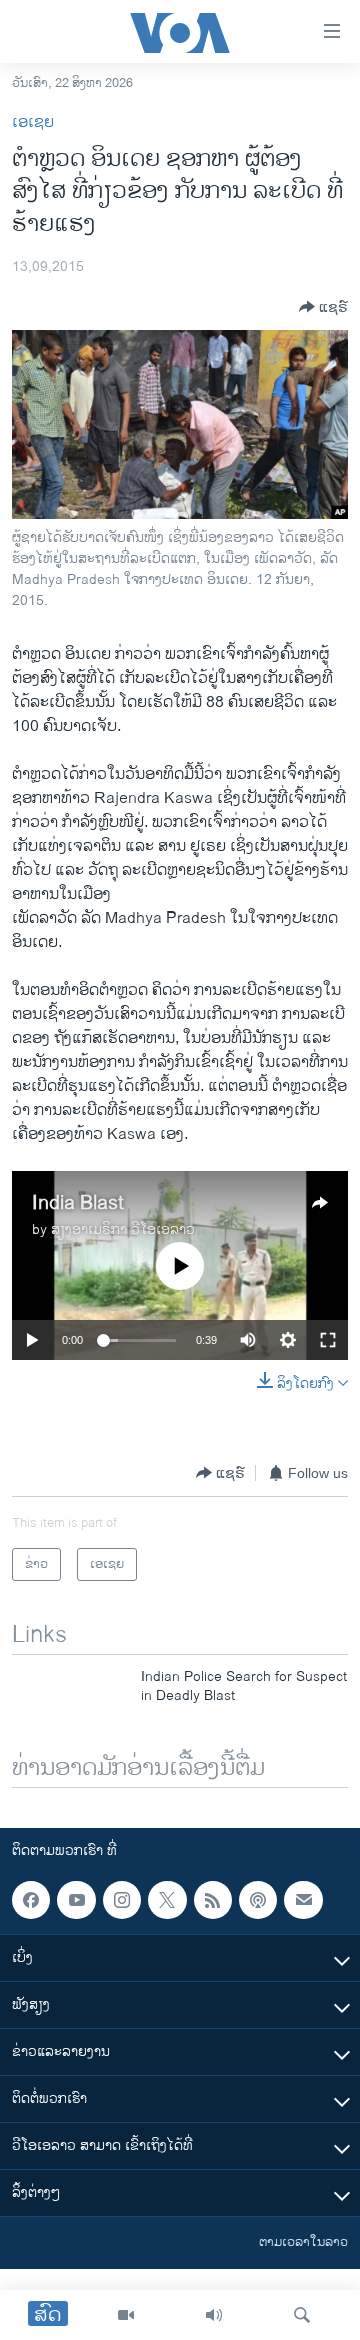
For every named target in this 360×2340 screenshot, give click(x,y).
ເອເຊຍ (33, 122)
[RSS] (213, 1900)
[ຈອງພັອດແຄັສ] (303, 1900)
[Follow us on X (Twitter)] (167, 1900)
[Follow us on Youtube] (76, 1900)
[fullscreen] (328, 1340)
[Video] (126, 2315)
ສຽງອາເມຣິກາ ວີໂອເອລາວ (123, 1229)
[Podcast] (258, 1900)
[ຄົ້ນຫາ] (302, 2315)
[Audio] (214, 2315)
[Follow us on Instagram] (122, 1900)
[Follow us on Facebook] (31, 1900)
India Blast (78, 1203)
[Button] (323, 307)
